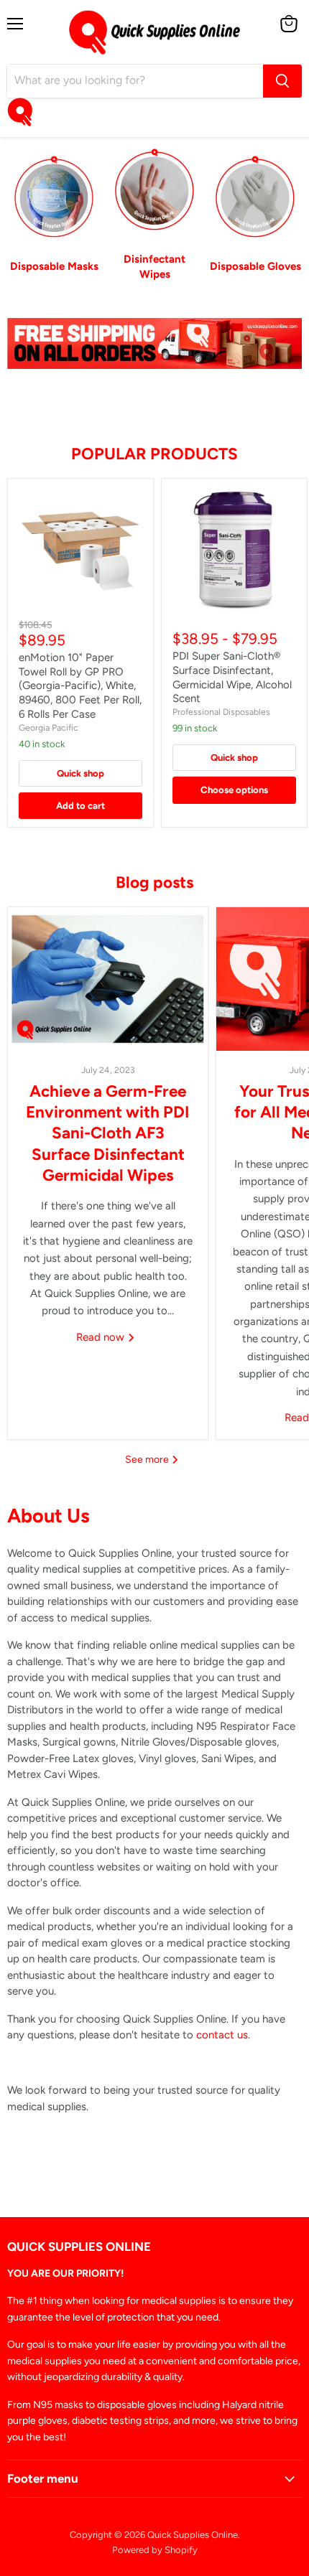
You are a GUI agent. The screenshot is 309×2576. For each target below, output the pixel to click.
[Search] (282, 81)
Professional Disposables (221, 712)
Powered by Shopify (155, 2550)
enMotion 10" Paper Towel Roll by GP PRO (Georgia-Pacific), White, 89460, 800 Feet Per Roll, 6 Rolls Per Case (80, 686)
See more (148, 1460)
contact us (222, 2035)
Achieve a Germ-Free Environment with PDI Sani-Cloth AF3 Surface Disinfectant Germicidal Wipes (108, 1133)
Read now (102, 1337)
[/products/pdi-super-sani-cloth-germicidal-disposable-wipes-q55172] (234, 551)
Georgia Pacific (49, 727)
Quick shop (80, 773)
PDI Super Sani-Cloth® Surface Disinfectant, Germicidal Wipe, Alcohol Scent (232, 677)
